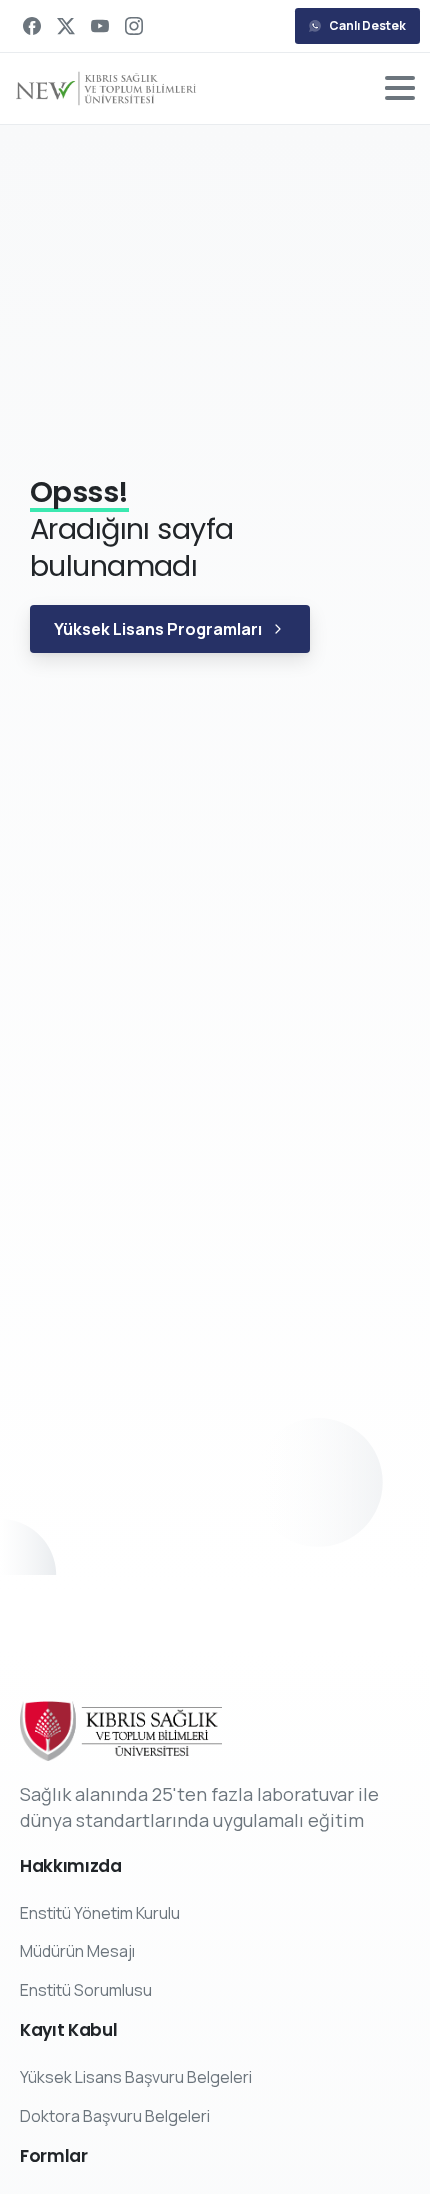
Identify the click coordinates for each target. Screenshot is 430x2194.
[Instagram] (134, 26)
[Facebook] (32, 26)
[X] (66, 26)
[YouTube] (100, 26)
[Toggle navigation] (400, 88)
